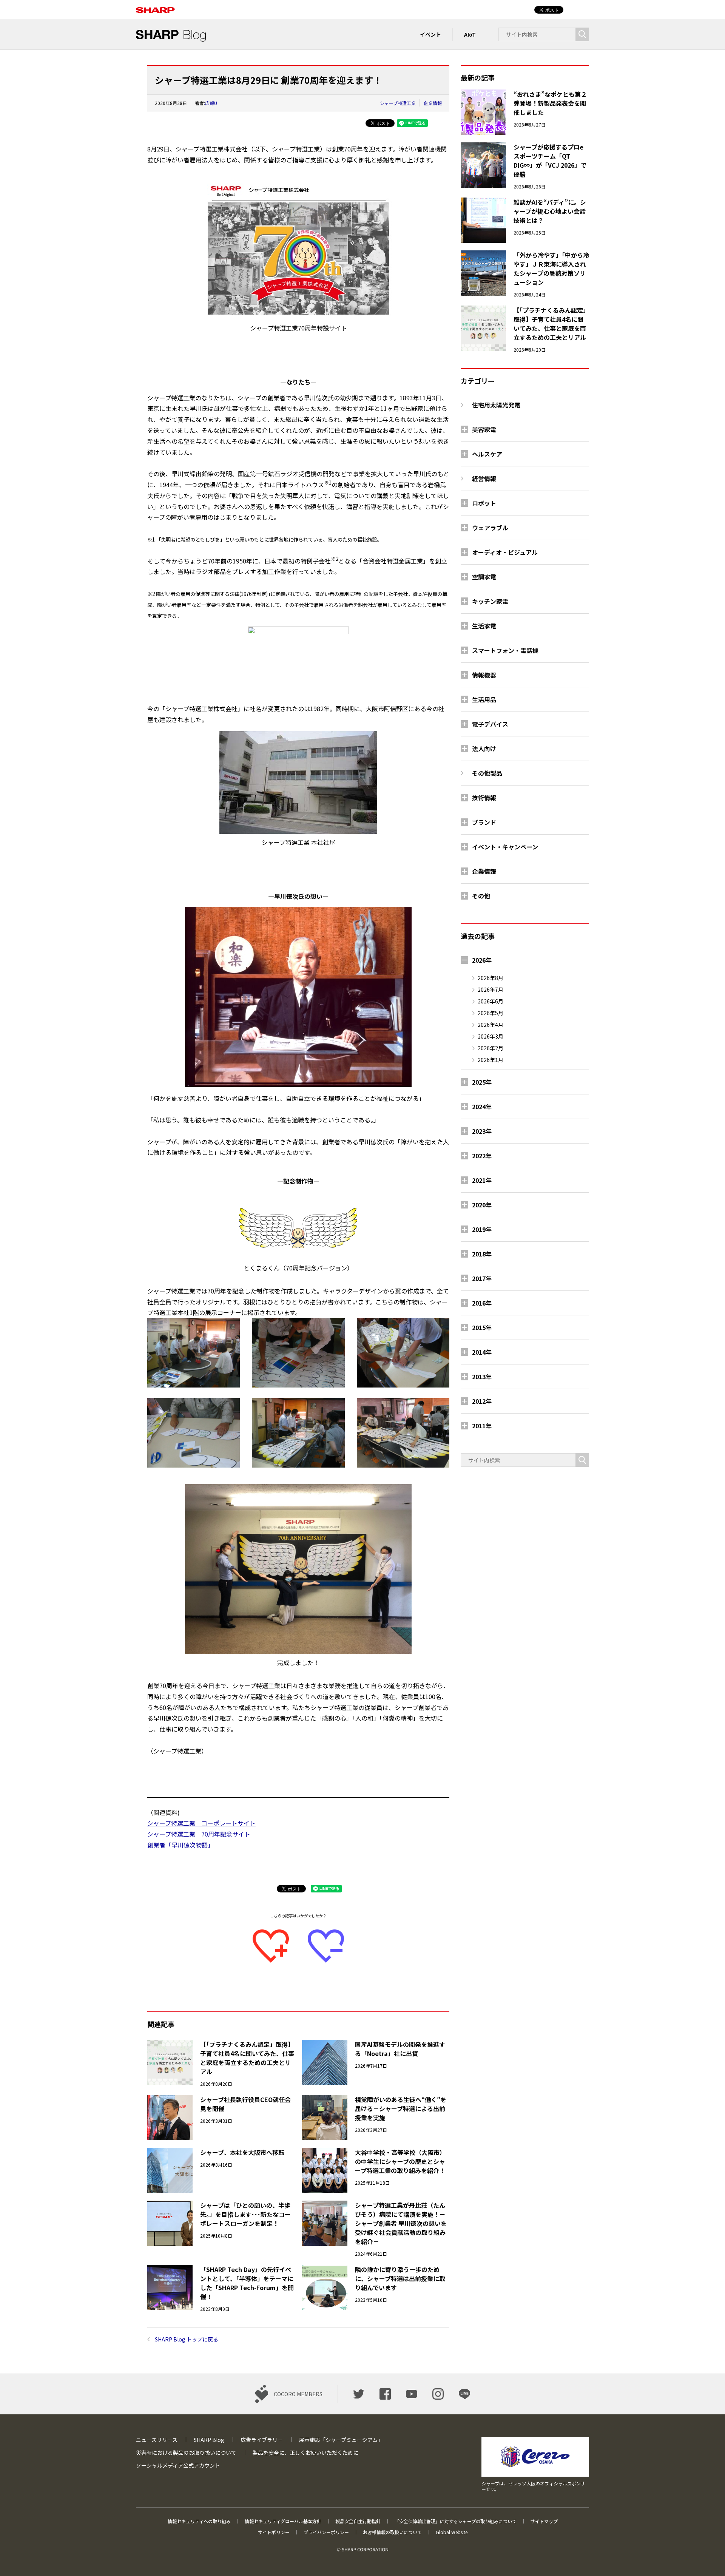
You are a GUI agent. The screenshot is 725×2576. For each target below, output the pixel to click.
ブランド (484, 822)
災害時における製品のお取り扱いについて (186, 2453)
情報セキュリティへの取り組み (199, 2521)
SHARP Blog (209, 2440)
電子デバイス (490, 724)
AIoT (470, 34)
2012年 (482, 1401)
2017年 (482, 1278)
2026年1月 (491, 1060)
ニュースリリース (157, 2440)
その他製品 (487, 773)
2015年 (482, 1327)
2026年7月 (491, 989)
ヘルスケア (487, 454)
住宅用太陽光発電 (496, 405)
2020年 (482, 1205)
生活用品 (484, 699)
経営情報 (484, 478)
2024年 (482, 1107)
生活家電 (484, 626)
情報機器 (484, 675)
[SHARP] (155, 6)
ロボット (484, 503)
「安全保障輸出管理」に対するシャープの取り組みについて (456, 2521)
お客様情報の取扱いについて (392, 2532)
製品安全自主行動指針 (358, 2521)
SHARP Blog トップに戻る (187, 2339)
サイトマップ (544, 2521)
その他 (481, 896)
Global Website (452, 2532)
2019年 (482, 1229)
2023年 (482, 1131)
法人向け (484, 749)
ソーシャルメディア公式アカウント (178, 2465)
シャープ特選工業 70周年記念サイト (199, 1834)
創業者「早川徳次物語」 (180, 1845)
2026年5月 (491, 1013)
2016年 (482, 1303)
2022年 (482, 1156)
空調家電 (484, 577)
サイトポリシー (274, 2532)
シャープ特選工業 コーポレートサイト (201, 1823)
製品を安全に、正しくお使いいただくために (305, 2453)
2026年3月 (491, 1036)
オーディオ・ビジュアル (505, 552)
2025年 (482, 1082)
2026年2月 (491, 1048)
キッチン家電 (490, 601)
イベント (430, 34)
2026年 (482, 960)
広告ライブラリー (262, 2440)
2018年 (482, 1254)
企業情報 (433, 103)
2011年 (482, 1426)
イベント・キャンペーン (505, 847)
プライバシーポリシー (326, 2532)
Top (707, 2558)
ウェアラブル (490, 528)
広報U (211, 103)
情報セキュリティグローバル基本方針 (283, 2521)
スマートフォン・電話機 (505, 650)
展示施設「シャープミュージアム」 (341, 2440)
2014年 (482, 1352)
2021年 (482, 1180)
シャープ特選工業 (398, 103)
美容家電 (484, 429)
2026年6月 (491, 1001)
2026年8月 (491, 978)
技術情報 (484, 798)
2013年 (482, 1377)
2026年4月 (491, 1025)
